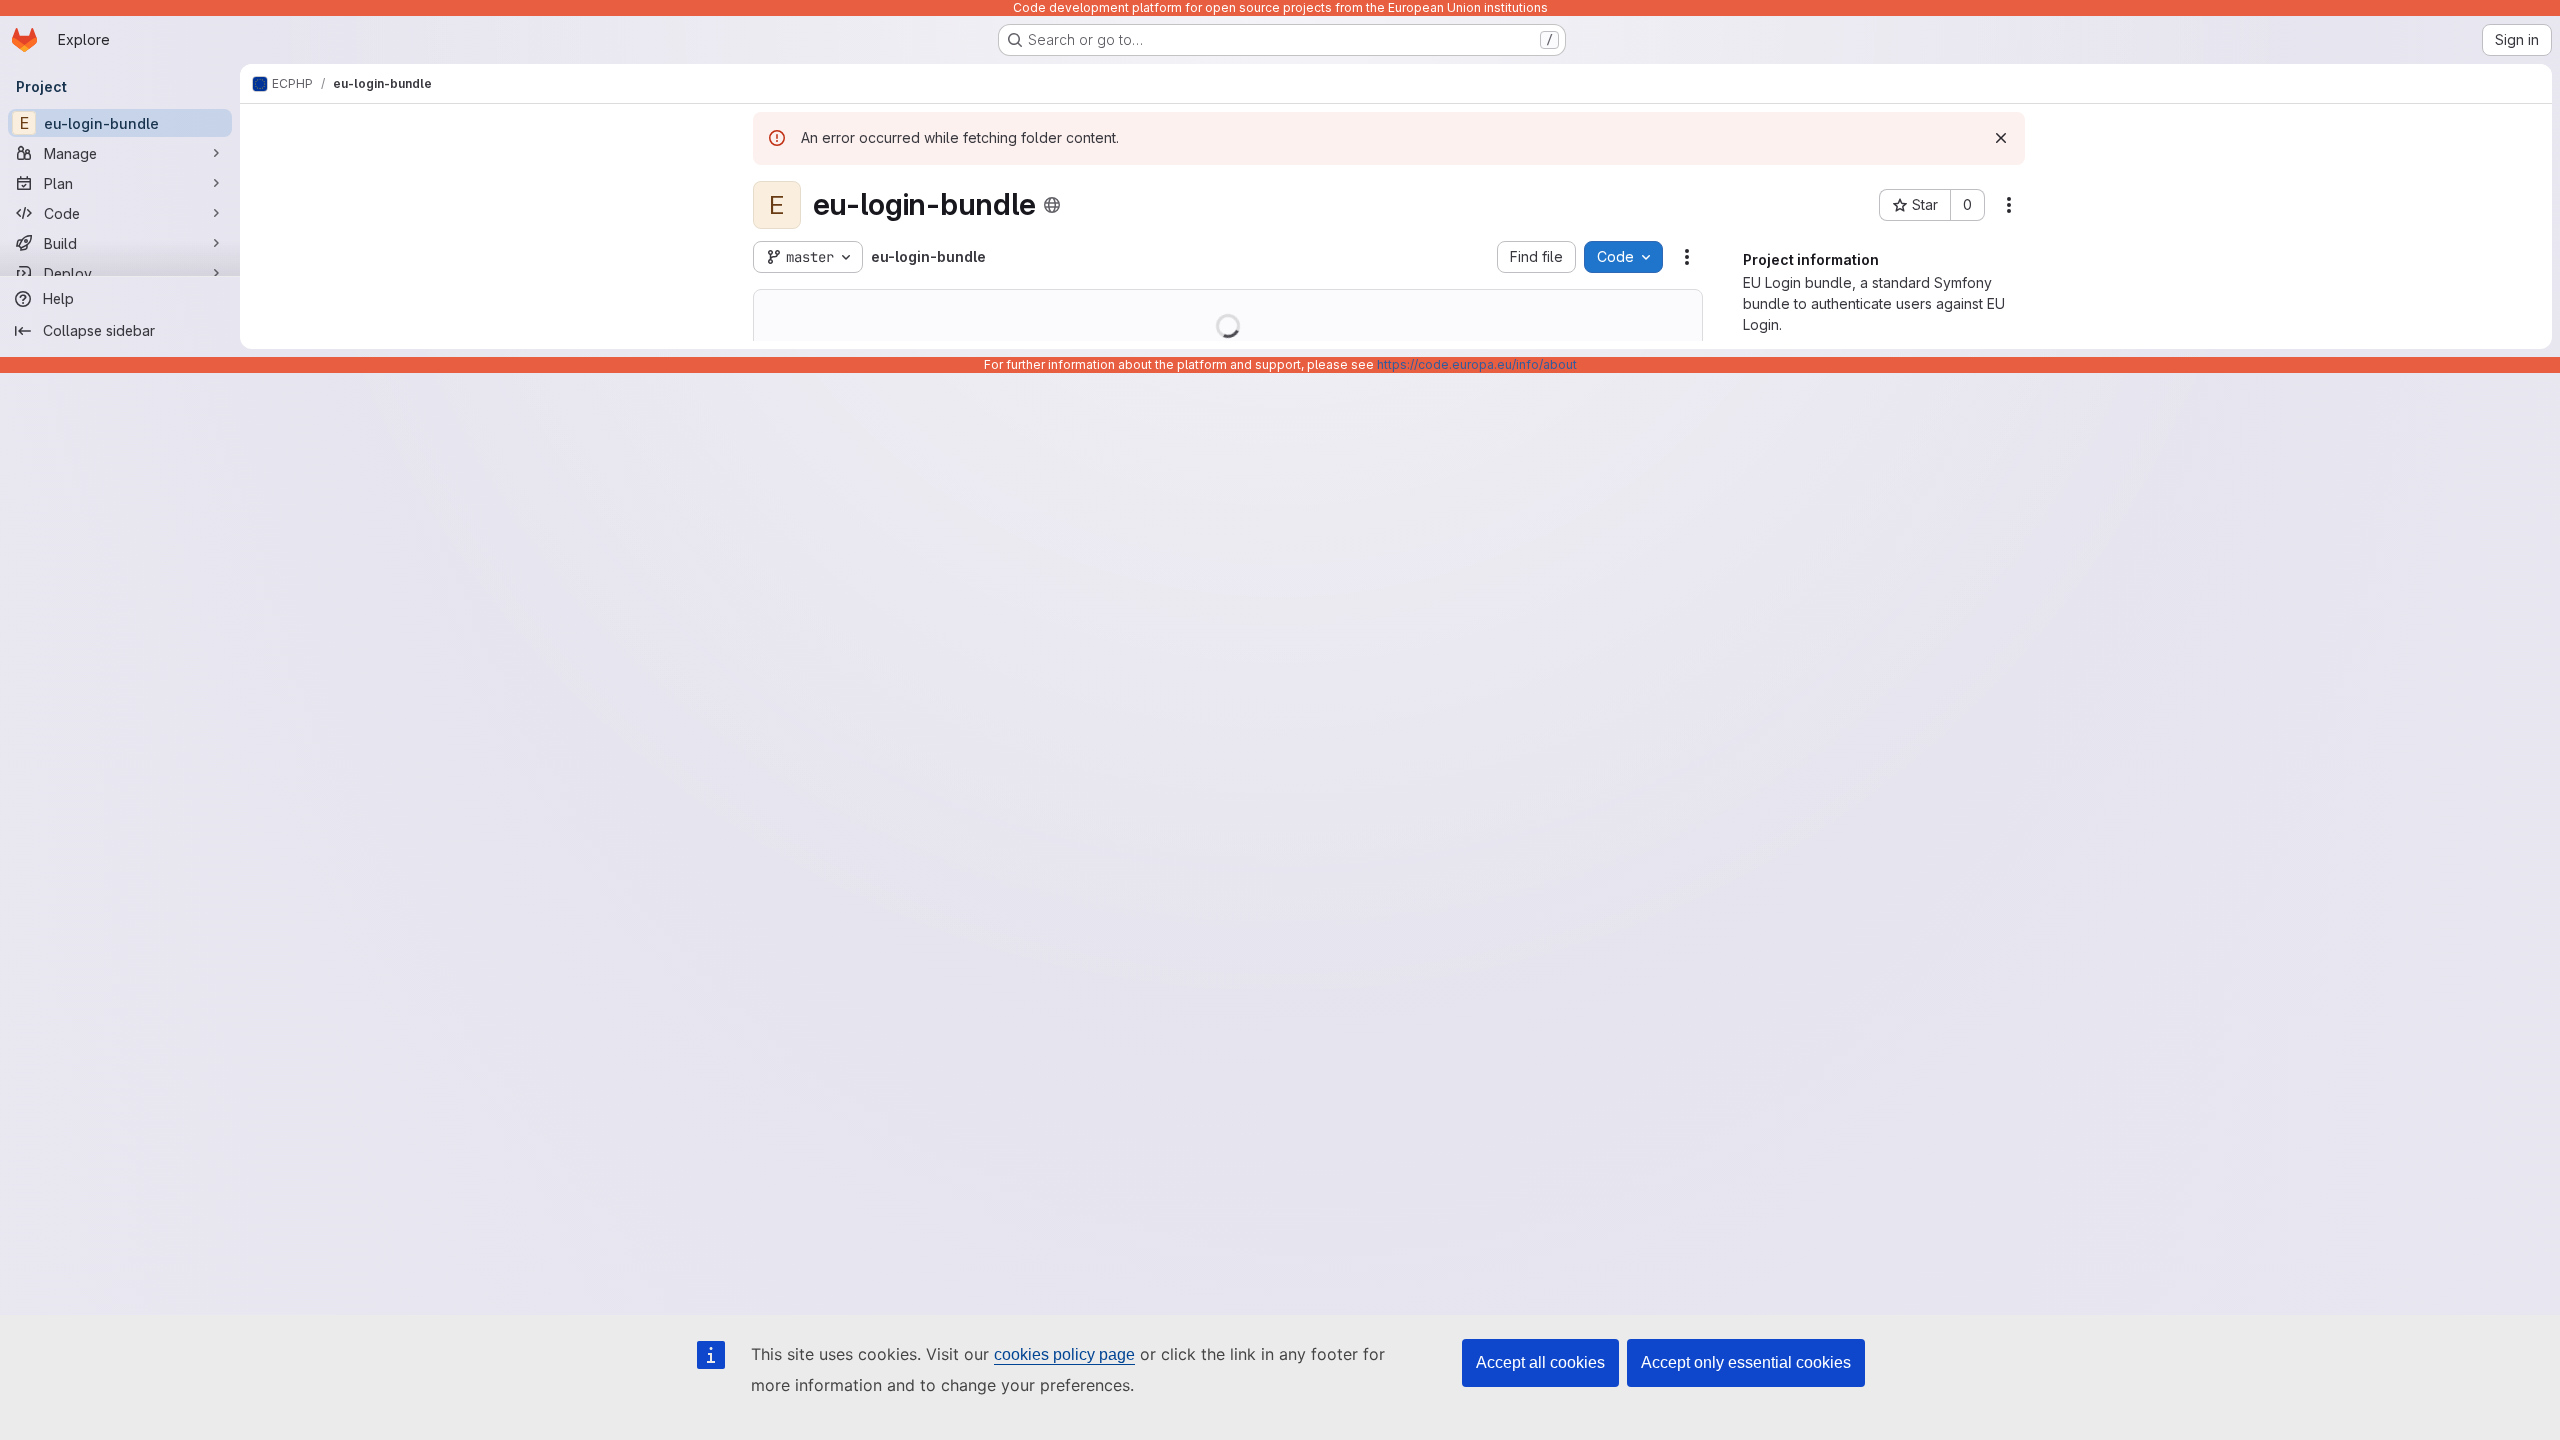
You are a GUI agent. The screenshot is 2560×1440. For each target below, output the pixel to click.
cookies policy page (1064, 1354)
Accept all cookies (1540, 1362)
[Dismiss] (2001, 138)
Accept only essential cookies (1746, 1362)
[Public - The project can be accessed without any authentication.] (1052, 205)
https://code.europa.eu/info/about (1477, 364)
